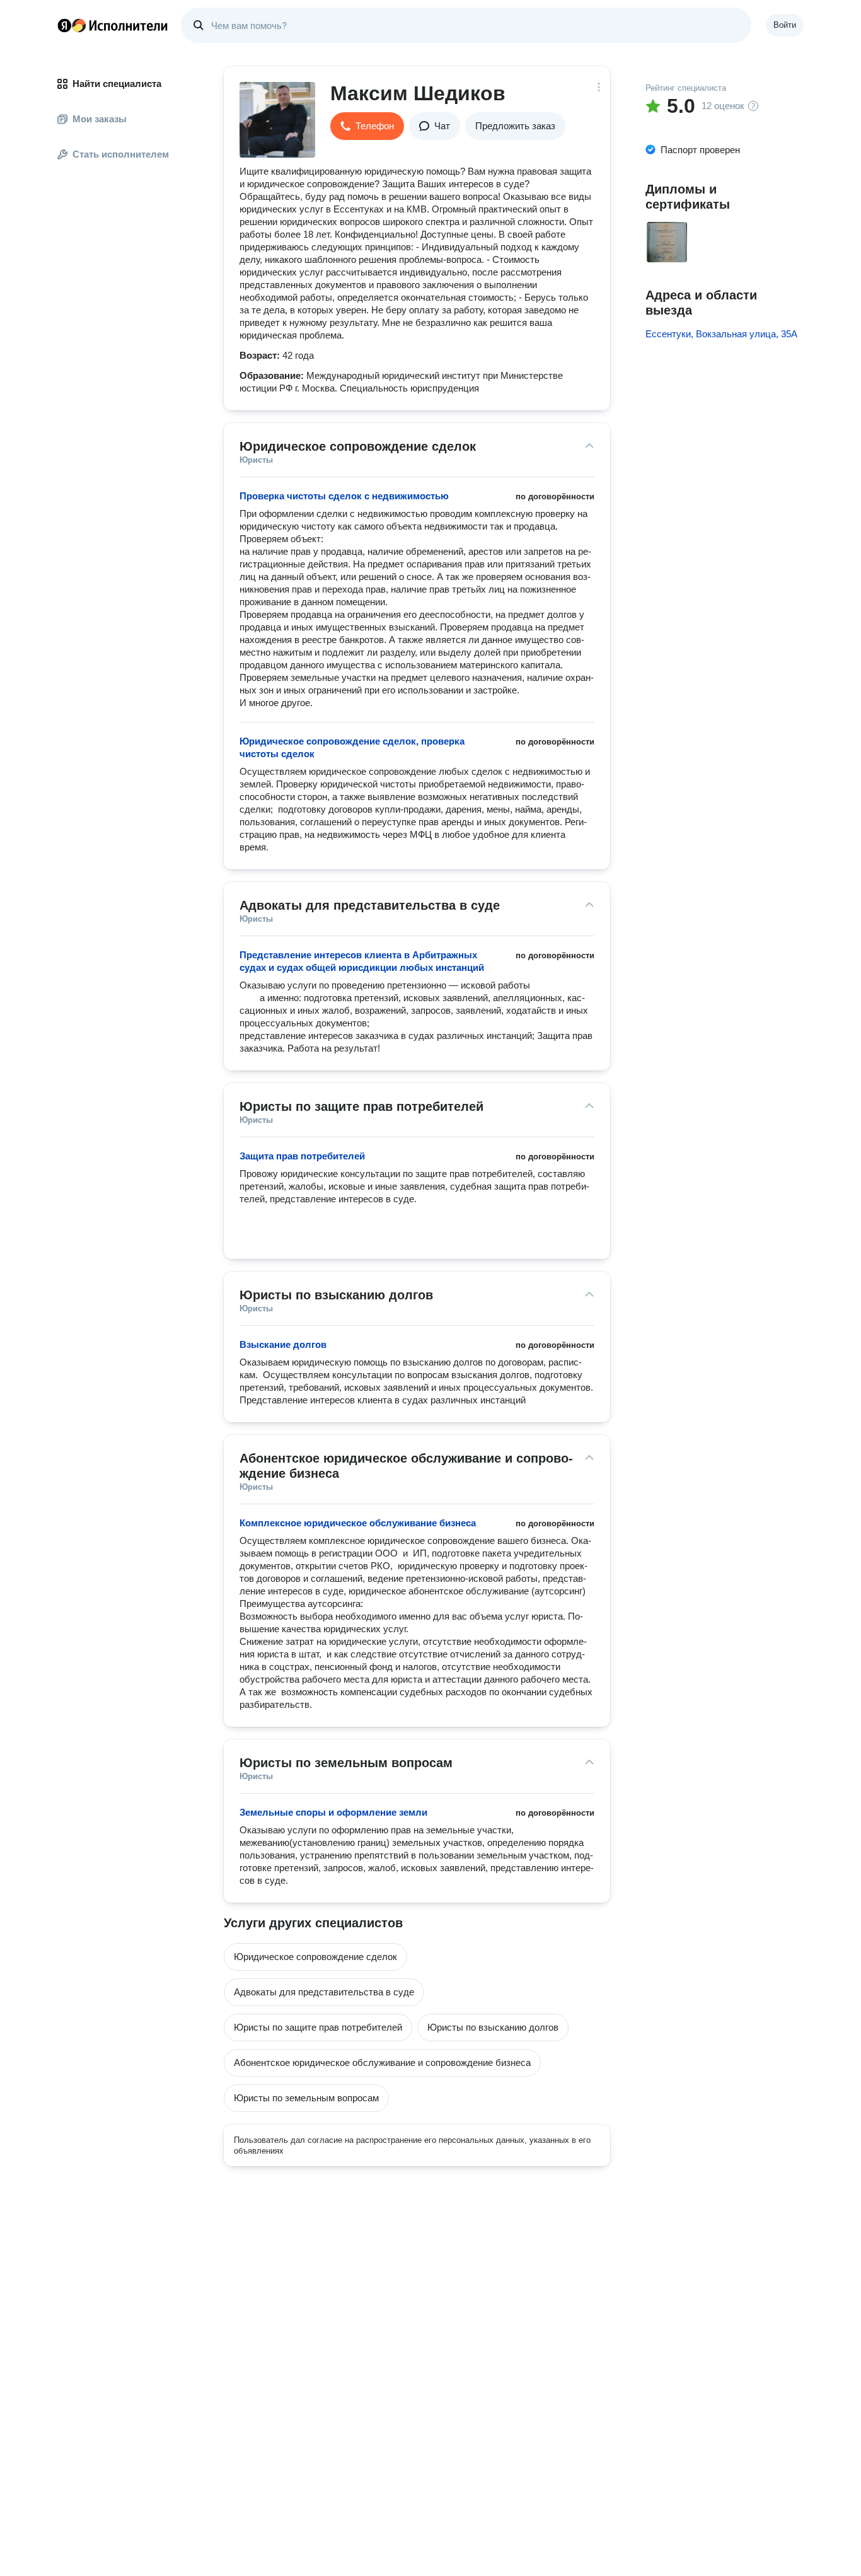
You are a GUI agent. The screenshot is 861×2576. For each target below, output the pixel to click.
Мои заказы (100, 119)
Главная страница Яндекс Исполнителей (113, 25)
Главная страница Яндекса (64, 25)
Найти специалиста (117, 84)
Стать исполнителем (121, 154)
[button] (367, 126)
